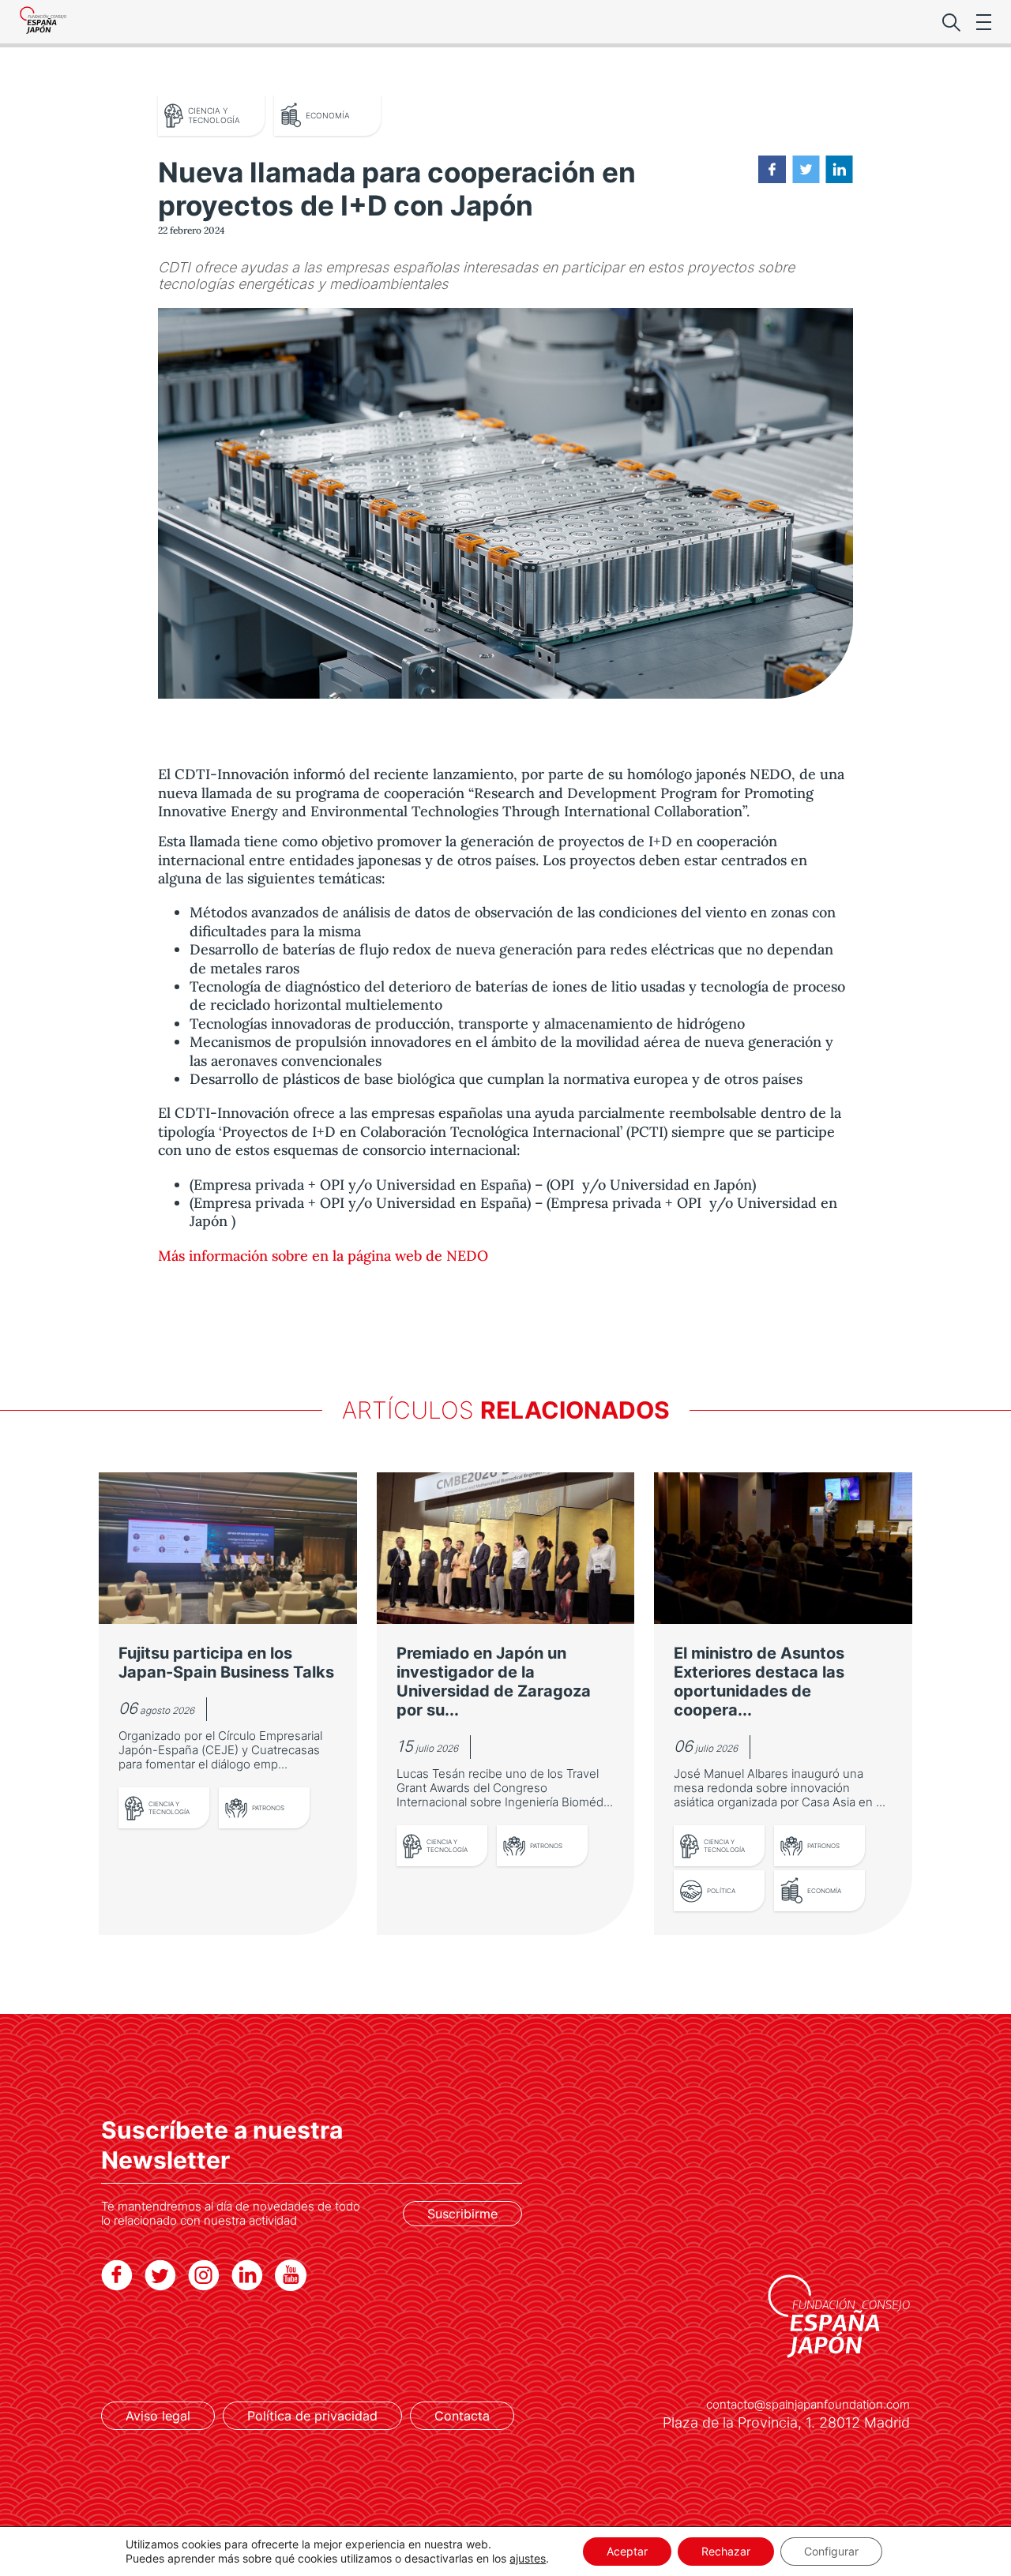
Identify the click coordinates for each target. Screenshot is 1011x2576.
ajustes (528, 2558)
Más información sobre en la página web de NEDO (323, 1256)
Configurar (831, 2551)
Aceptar (627, 2551)
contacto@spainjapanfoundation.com (808, 2405)
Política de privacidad (312, 2416)
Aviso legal (158, 2416)
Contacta (462, 2416)
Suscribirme (462, 2214)
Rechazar (726, 2551)
